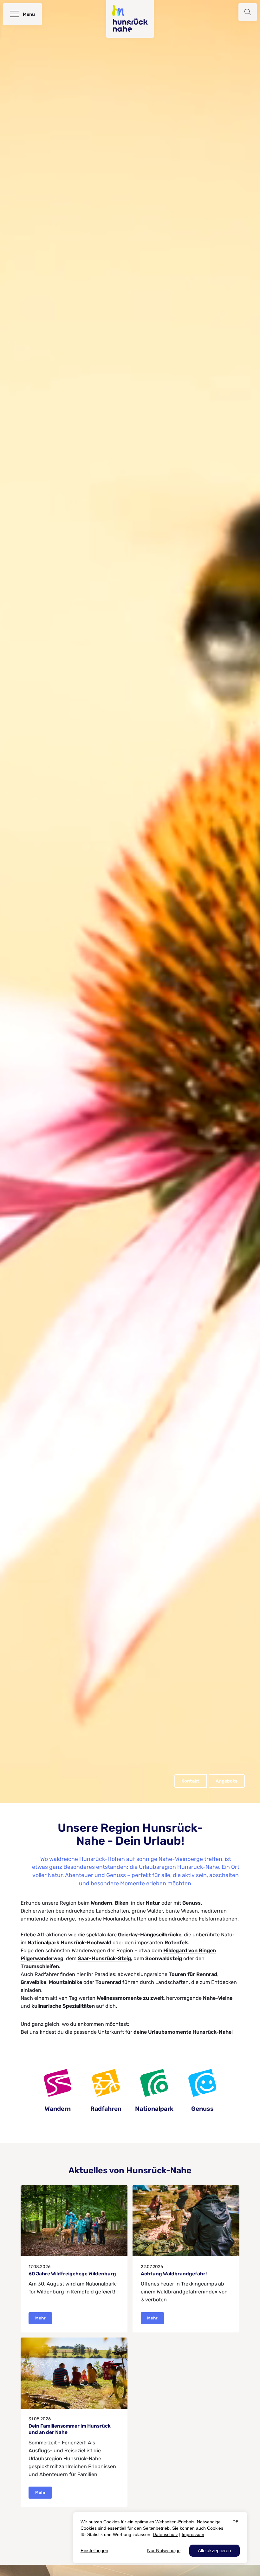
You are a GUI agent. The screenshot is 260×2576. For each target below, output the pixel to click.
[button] (248, 12)
